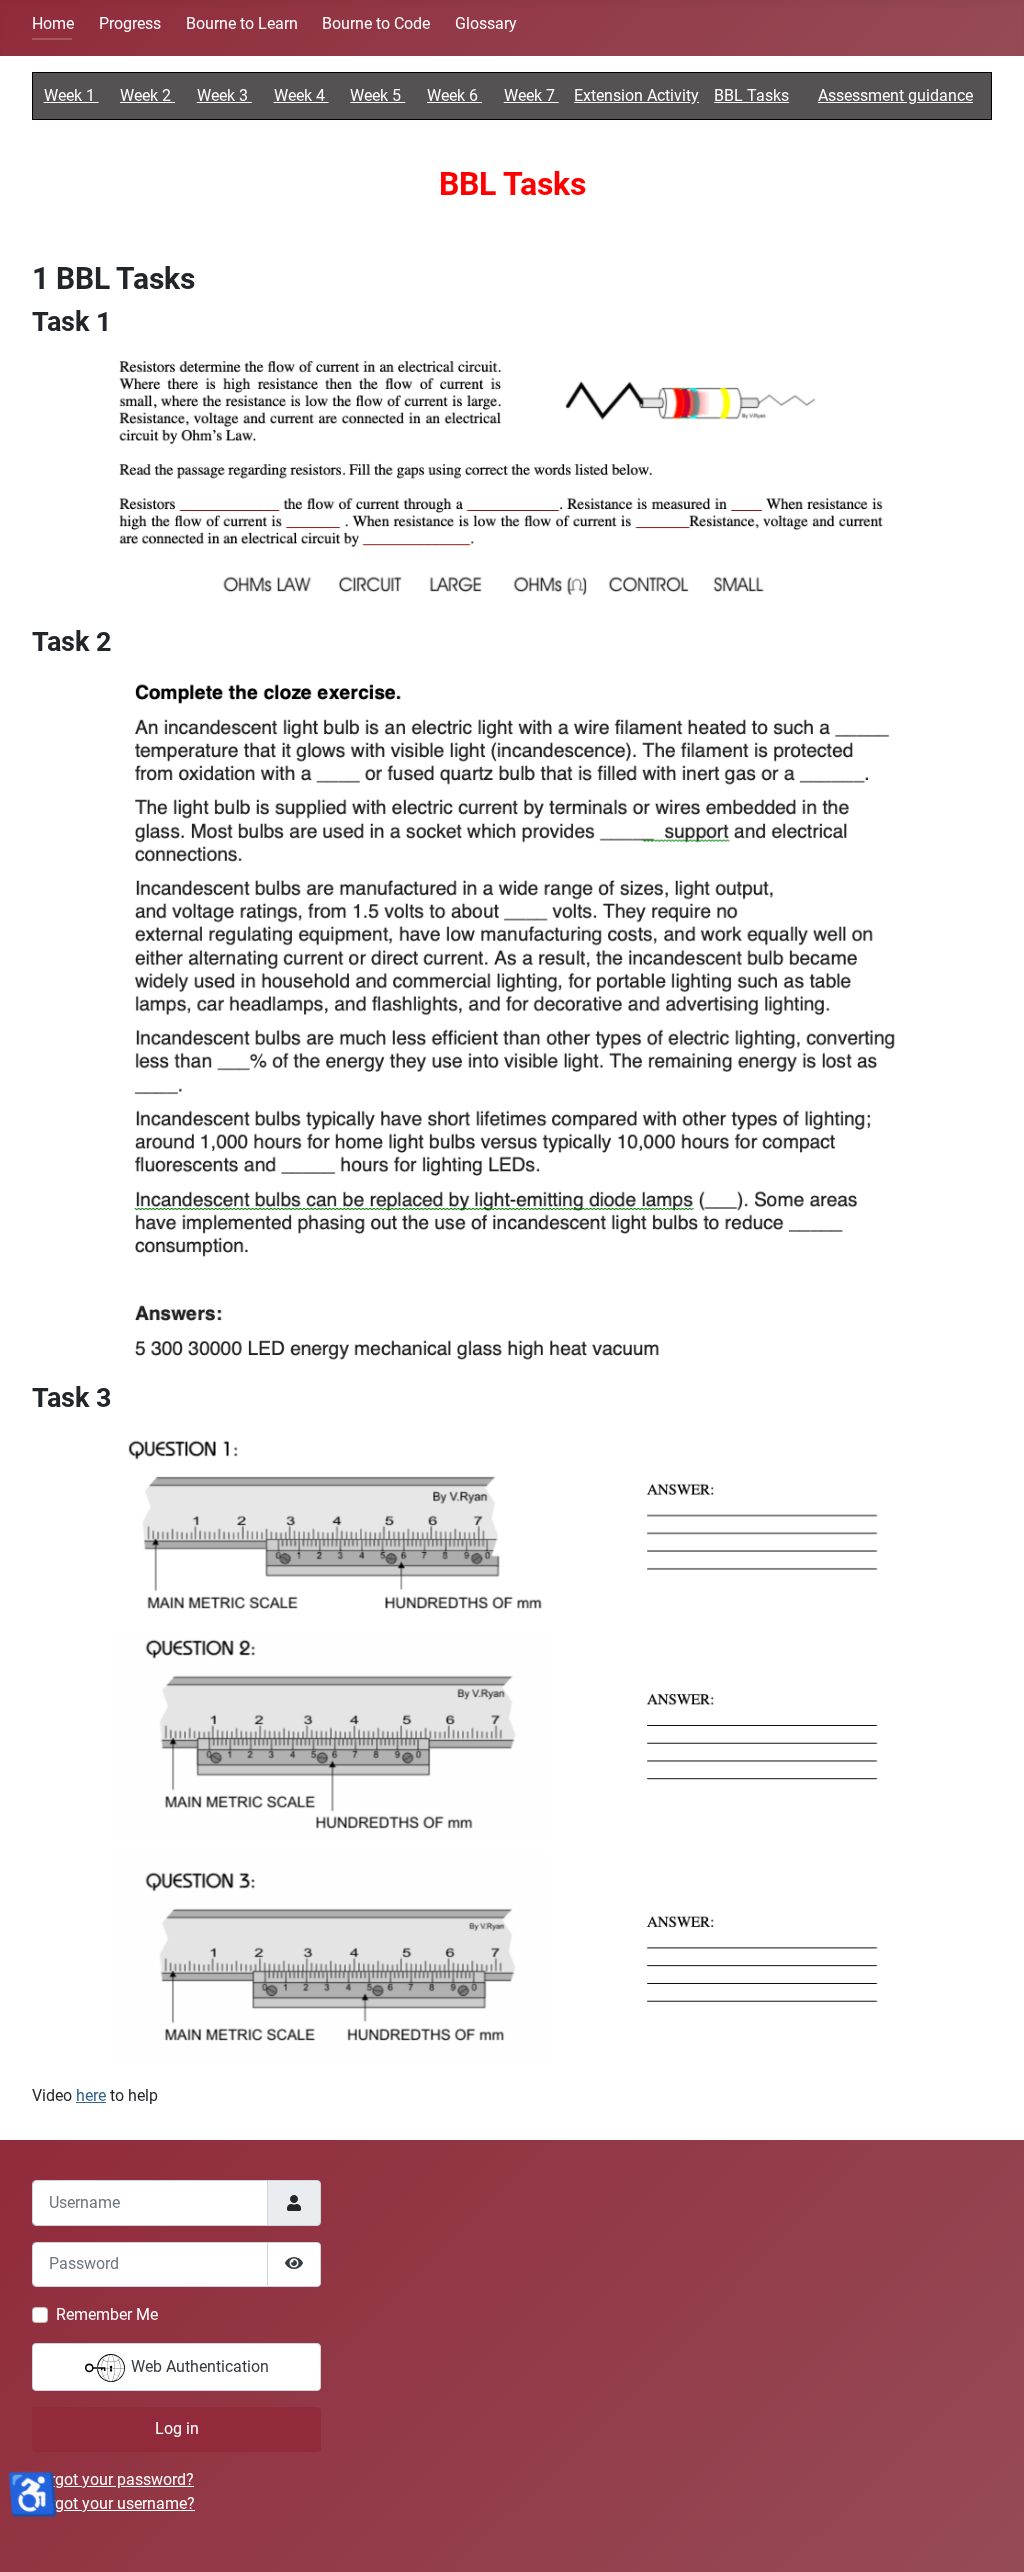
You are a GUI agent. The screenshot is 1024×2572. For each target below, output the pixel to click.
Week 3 (224, 95)
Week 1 (71, 95)
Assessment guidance (895, 95)
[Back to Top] (989, 2535)
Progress (130, 23)
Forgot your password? (113, 2479)
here (91, 2095)
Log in (177, 2428)
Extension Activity (636, 95)
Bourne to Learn (242, 23)
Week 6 (454, 95)
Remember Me (107, 2314)
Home (53, 23)
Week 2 (147, 95)
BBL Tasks (751, 95)
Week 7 (531, 95)
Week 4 (301, 95)
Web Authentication (198, 2366)
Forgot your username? (113, 2503)
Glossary (486, 23)
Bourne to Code (376, 23)
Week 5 (377, 95)
